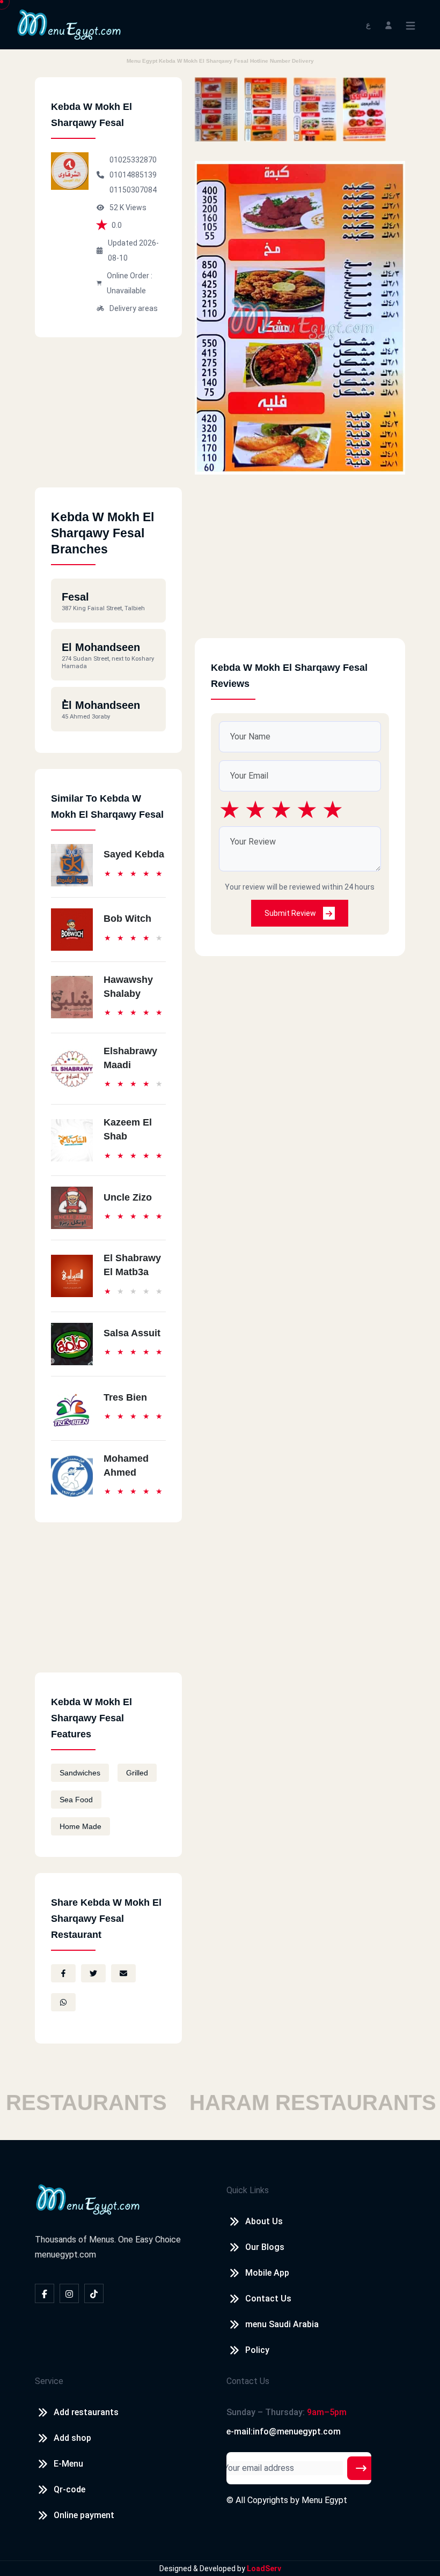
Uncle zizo (128, 1197)
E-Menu (68, 2464)
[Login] (388, 24)
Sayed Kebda (134, 854)
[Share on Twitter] (93, 1973)
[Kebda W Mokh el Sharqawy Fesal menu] (216, 109)
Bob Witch (127, 919)
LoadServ (264, 2568)
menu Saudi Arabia (282, 2324)
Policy (257, 2350)
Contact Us (268, 2299)
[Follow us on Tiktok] (94, 2293)
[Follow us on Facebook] (45, 2293)
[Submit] (361, 2468)
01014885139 (133, 175)
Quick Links (248, 2190)
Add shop (72, 2438)
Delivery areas (134, 308)
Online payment (84, 2515)
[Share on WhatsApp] (63, 2002)
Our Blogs (265, 2247)
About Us (264, 2221)
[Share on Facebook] (63, 1973)
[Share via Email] (123, 1973)
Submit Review (291, 913)
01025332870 (133, 160)
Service (49, 2381)
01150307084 (133, 190)
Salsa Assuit (132, 1333)
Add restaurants (86, 2412)
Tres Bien (125, 1397)
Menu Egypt (324, 2500)
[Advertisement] (108, 420)
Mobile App (267, 2273)
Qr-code (69, 2489)
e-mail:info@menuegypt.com (284, 2431)
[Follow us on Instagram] (69, 2293)
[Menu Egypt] (69, 24)
